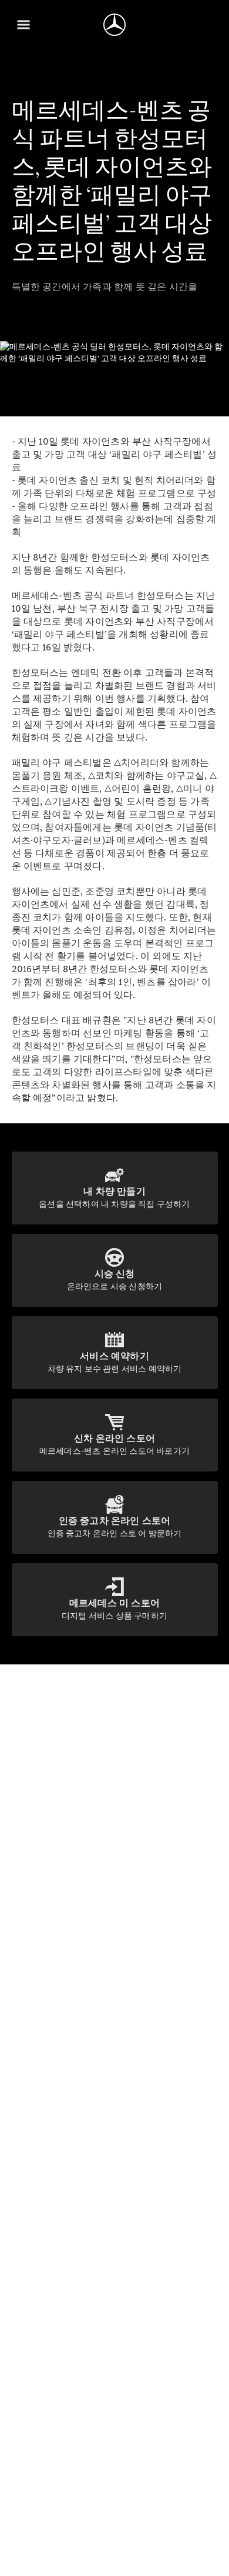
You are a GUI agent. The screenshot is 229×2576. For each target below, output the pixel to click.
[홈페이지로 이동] (114, 25)
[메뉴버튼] (23, 25)
